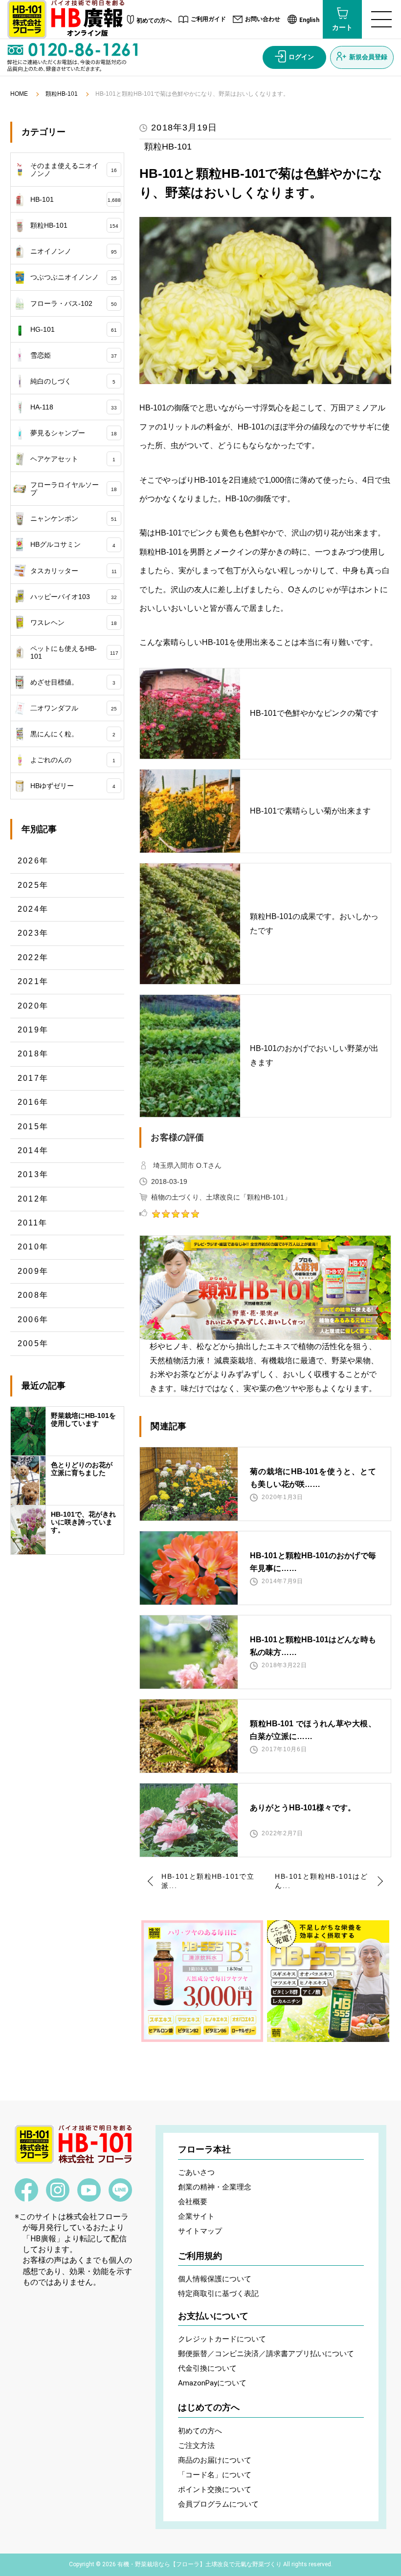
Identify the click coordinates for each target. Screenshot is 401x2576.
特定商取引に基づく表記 (218, 2294)
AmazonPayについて (212, 2383)
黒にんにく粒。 (73, 734)
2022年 (33, 957)
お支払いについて (213, 2316)
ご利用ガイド (208, 19)
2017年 (33, 1078)
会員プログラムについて (218, 2504)
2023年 (33, 933)
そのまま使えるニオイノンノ (74, 170)
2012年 (33, 1199)
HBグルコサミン (73, 544)
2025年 (33, 885)
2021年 (33, 981)
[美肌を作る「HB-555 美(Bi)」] (202, 1981)
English (309, 20)
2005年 (33, 1343)
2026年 (33, 861)
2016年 (33, 1102)
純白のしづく (73, 381)
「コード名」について (215, 2475)
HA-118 (74, 407)
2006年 (33, 1320)
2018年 (33, 1054)
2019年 (33, 1030)
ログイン (301, 57)
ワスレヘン (74, 623)
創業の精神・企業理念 (215, 2187)
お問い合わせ (263, 19)
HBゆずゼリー (73, 786)
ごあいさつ (196, 2172)
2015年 (33, 1127)
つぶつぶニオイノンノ (74, 277)
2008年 (33, 1295)
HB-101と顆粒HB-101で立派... (208, 1881)
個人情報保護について (215, 2279)
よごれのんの (73, 760)
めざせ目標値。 (73, 682)
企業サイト (196, 2216)
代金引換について (207, 2368)
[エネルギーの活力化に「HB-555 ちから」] (328, 1981)
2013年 (33, 1174)
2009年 (33, 1271)
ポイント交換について (215, 2490)
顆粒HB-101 (62, 94)
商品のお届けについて (215, 2460)
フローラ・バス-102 (74, 303)
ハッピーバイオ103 (74, 597)
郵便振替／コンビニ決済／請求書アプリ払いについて (266, 2354)
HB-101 (76, 199)
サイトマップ (200, 2231)
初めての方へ (154, 21)
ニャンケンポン (74, 518)
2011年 (33, 1223)
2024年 (33, 909)
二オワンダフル (74, 708)
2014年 (33, 1150)
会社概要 (193, 2202)
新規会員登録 (368, 57)
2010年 (33, 1247)
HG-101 (74, 329)
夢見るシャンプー (74, 433)
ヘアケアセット (73, 459)
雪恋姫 (74, 355)
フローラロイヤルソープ (74, 489)
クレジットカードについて (222, 2339)
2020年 (33, 1006)
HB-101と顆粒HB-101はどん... (321, 1881)
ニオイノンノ (74, 251)
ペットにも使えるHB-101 (74, 652)
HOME (19, 94)
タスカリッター (74, 571)
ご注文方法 (196, 2446)
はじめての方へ (209, 2407)
